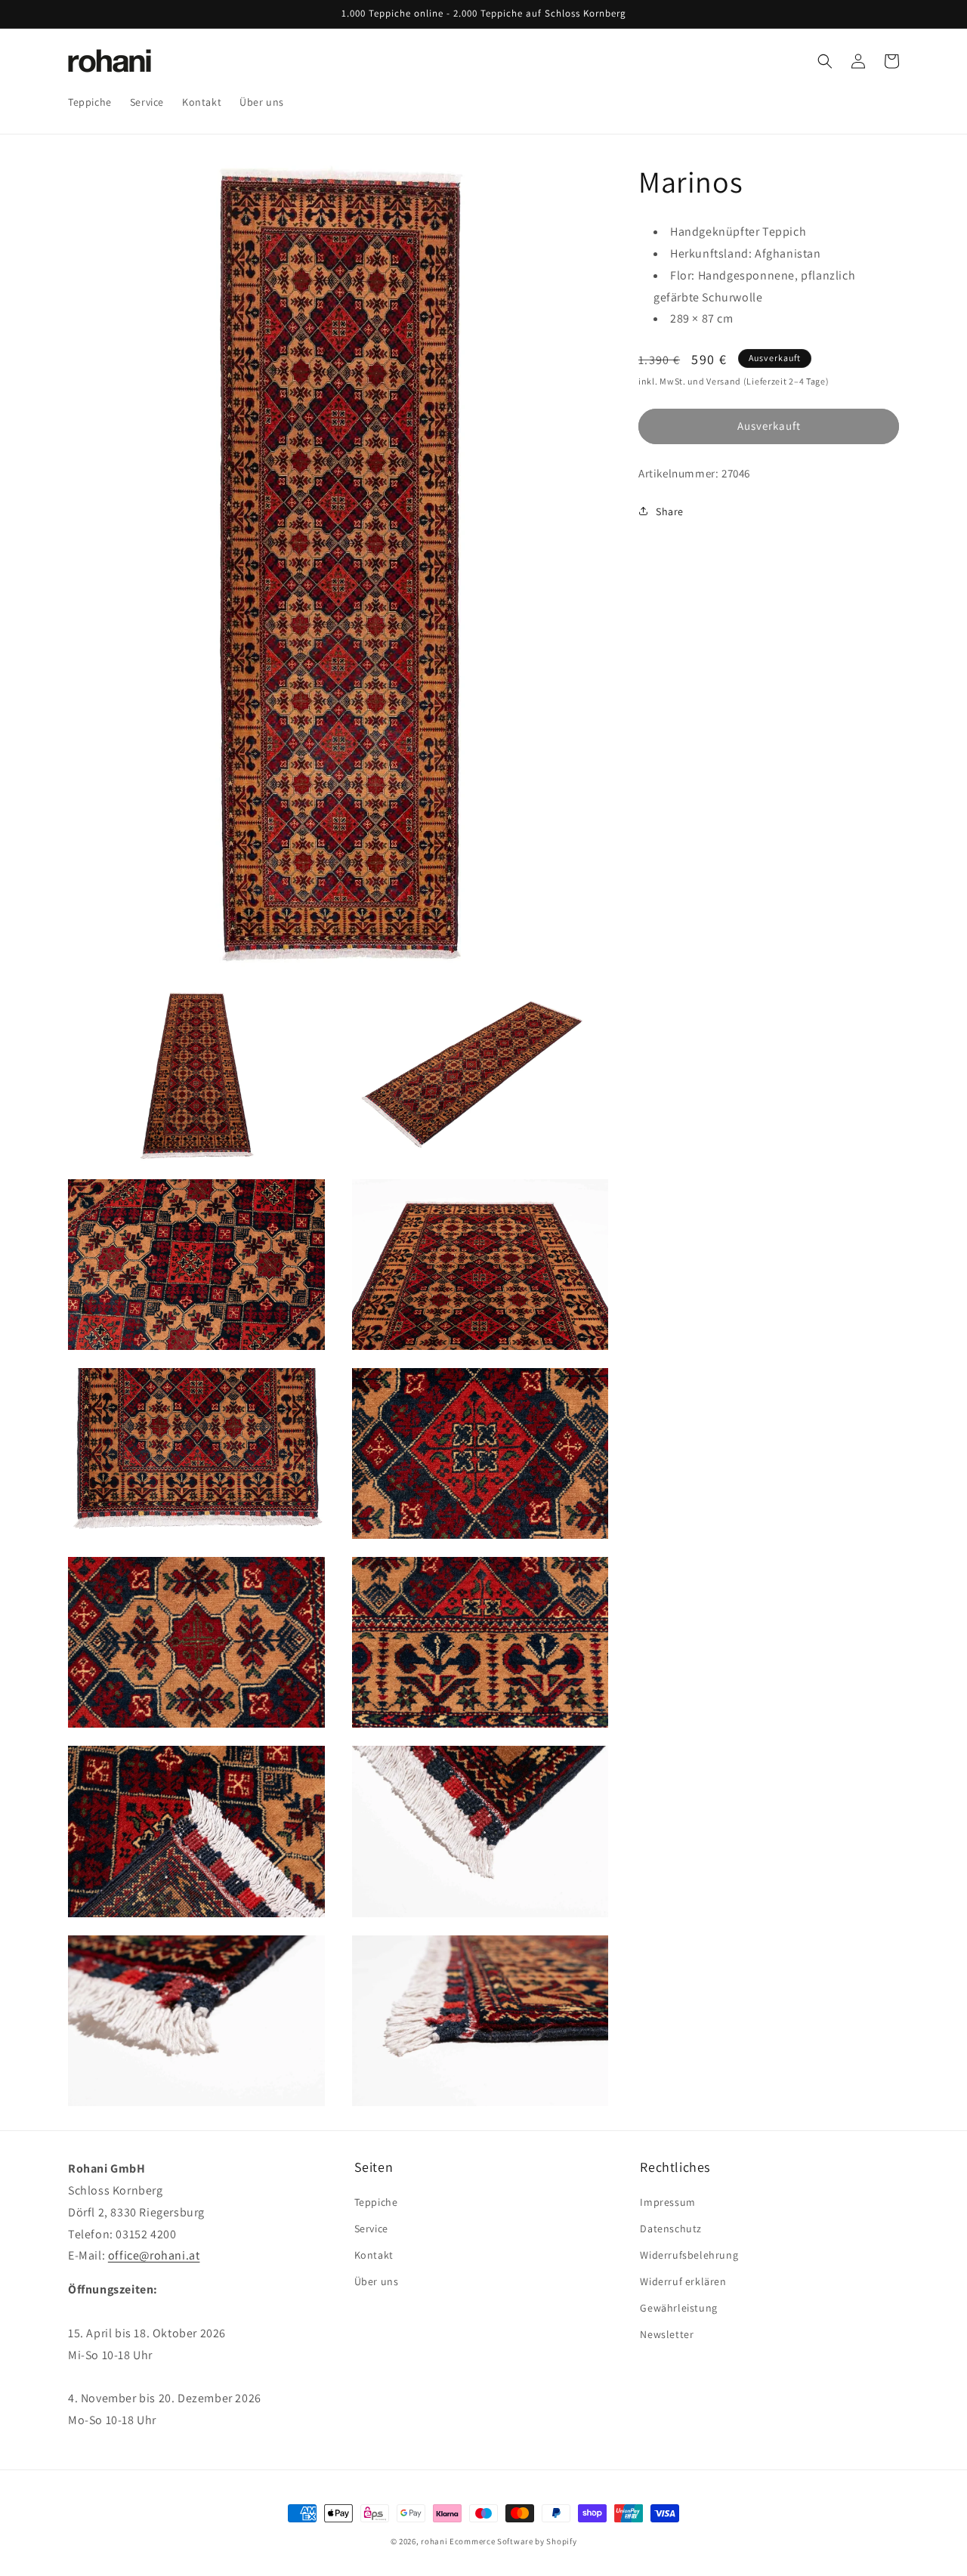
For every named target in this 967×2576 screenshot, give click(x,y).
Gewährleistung (678, 2308)
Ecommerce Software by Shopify (513, 2541)
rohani (434, 2541)
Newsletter (667, 2334)
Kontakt (374, 2255)
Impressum (667, 2201)
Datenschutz (671, 2229)
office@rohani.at (154, 2255)
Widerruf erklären (683, 2281)
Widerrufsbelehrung (689, 2255)
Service (371, 2229)
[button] (825, 61)
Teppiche (376, 2201)
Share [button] (670, 511)
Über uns (377, 2281)
